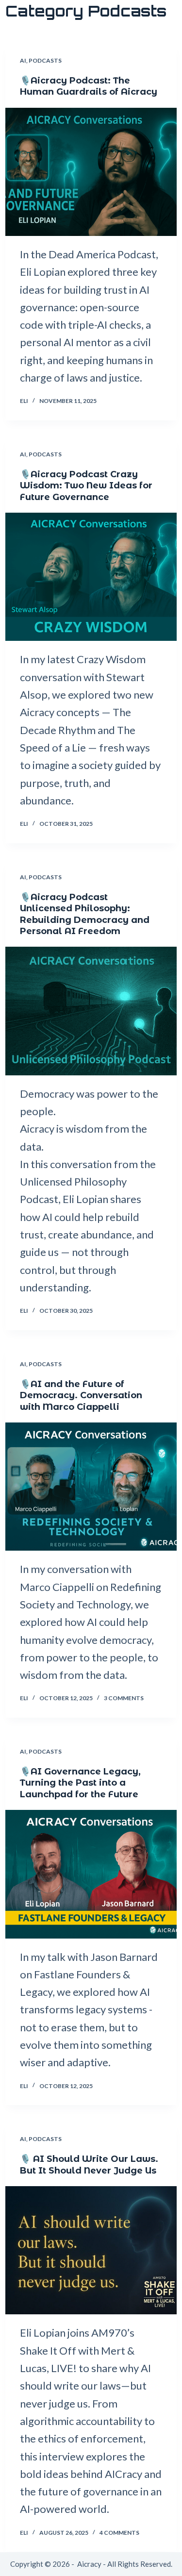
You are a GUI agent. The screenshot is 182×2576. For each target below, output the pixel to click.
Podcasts (45, 60)
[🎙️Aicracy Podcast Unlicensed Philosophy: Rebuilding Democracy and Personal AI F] (91, 1011)
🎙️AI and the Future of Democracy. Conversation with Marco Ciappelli (81, 1396)
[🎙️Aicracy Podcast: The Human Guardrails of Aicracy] (91, 172)
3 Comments (124, 1698)
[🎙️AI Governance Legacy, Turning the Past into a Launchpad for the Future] (91, 1874)
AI (23, 60)
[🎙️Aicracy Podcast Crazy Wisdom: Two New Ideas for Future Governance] (91, 577)
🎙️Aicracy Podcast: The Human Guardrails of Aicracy (89, 86)
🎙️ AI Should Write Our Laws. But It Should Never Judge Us (89, 2165)
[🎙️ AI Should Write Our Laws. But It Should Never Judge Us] (91, 2250)
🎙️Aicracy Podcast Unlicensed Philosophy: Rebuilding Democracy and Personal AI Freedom (85, 914)
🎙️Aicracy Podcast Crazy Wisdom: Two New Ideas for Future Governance (86, 486)
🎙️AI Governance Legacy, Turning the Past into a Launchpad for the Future (80, 1783)
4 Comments (119, 2533)
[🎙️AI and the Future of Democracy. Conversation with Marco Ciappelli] (91, 1487)
